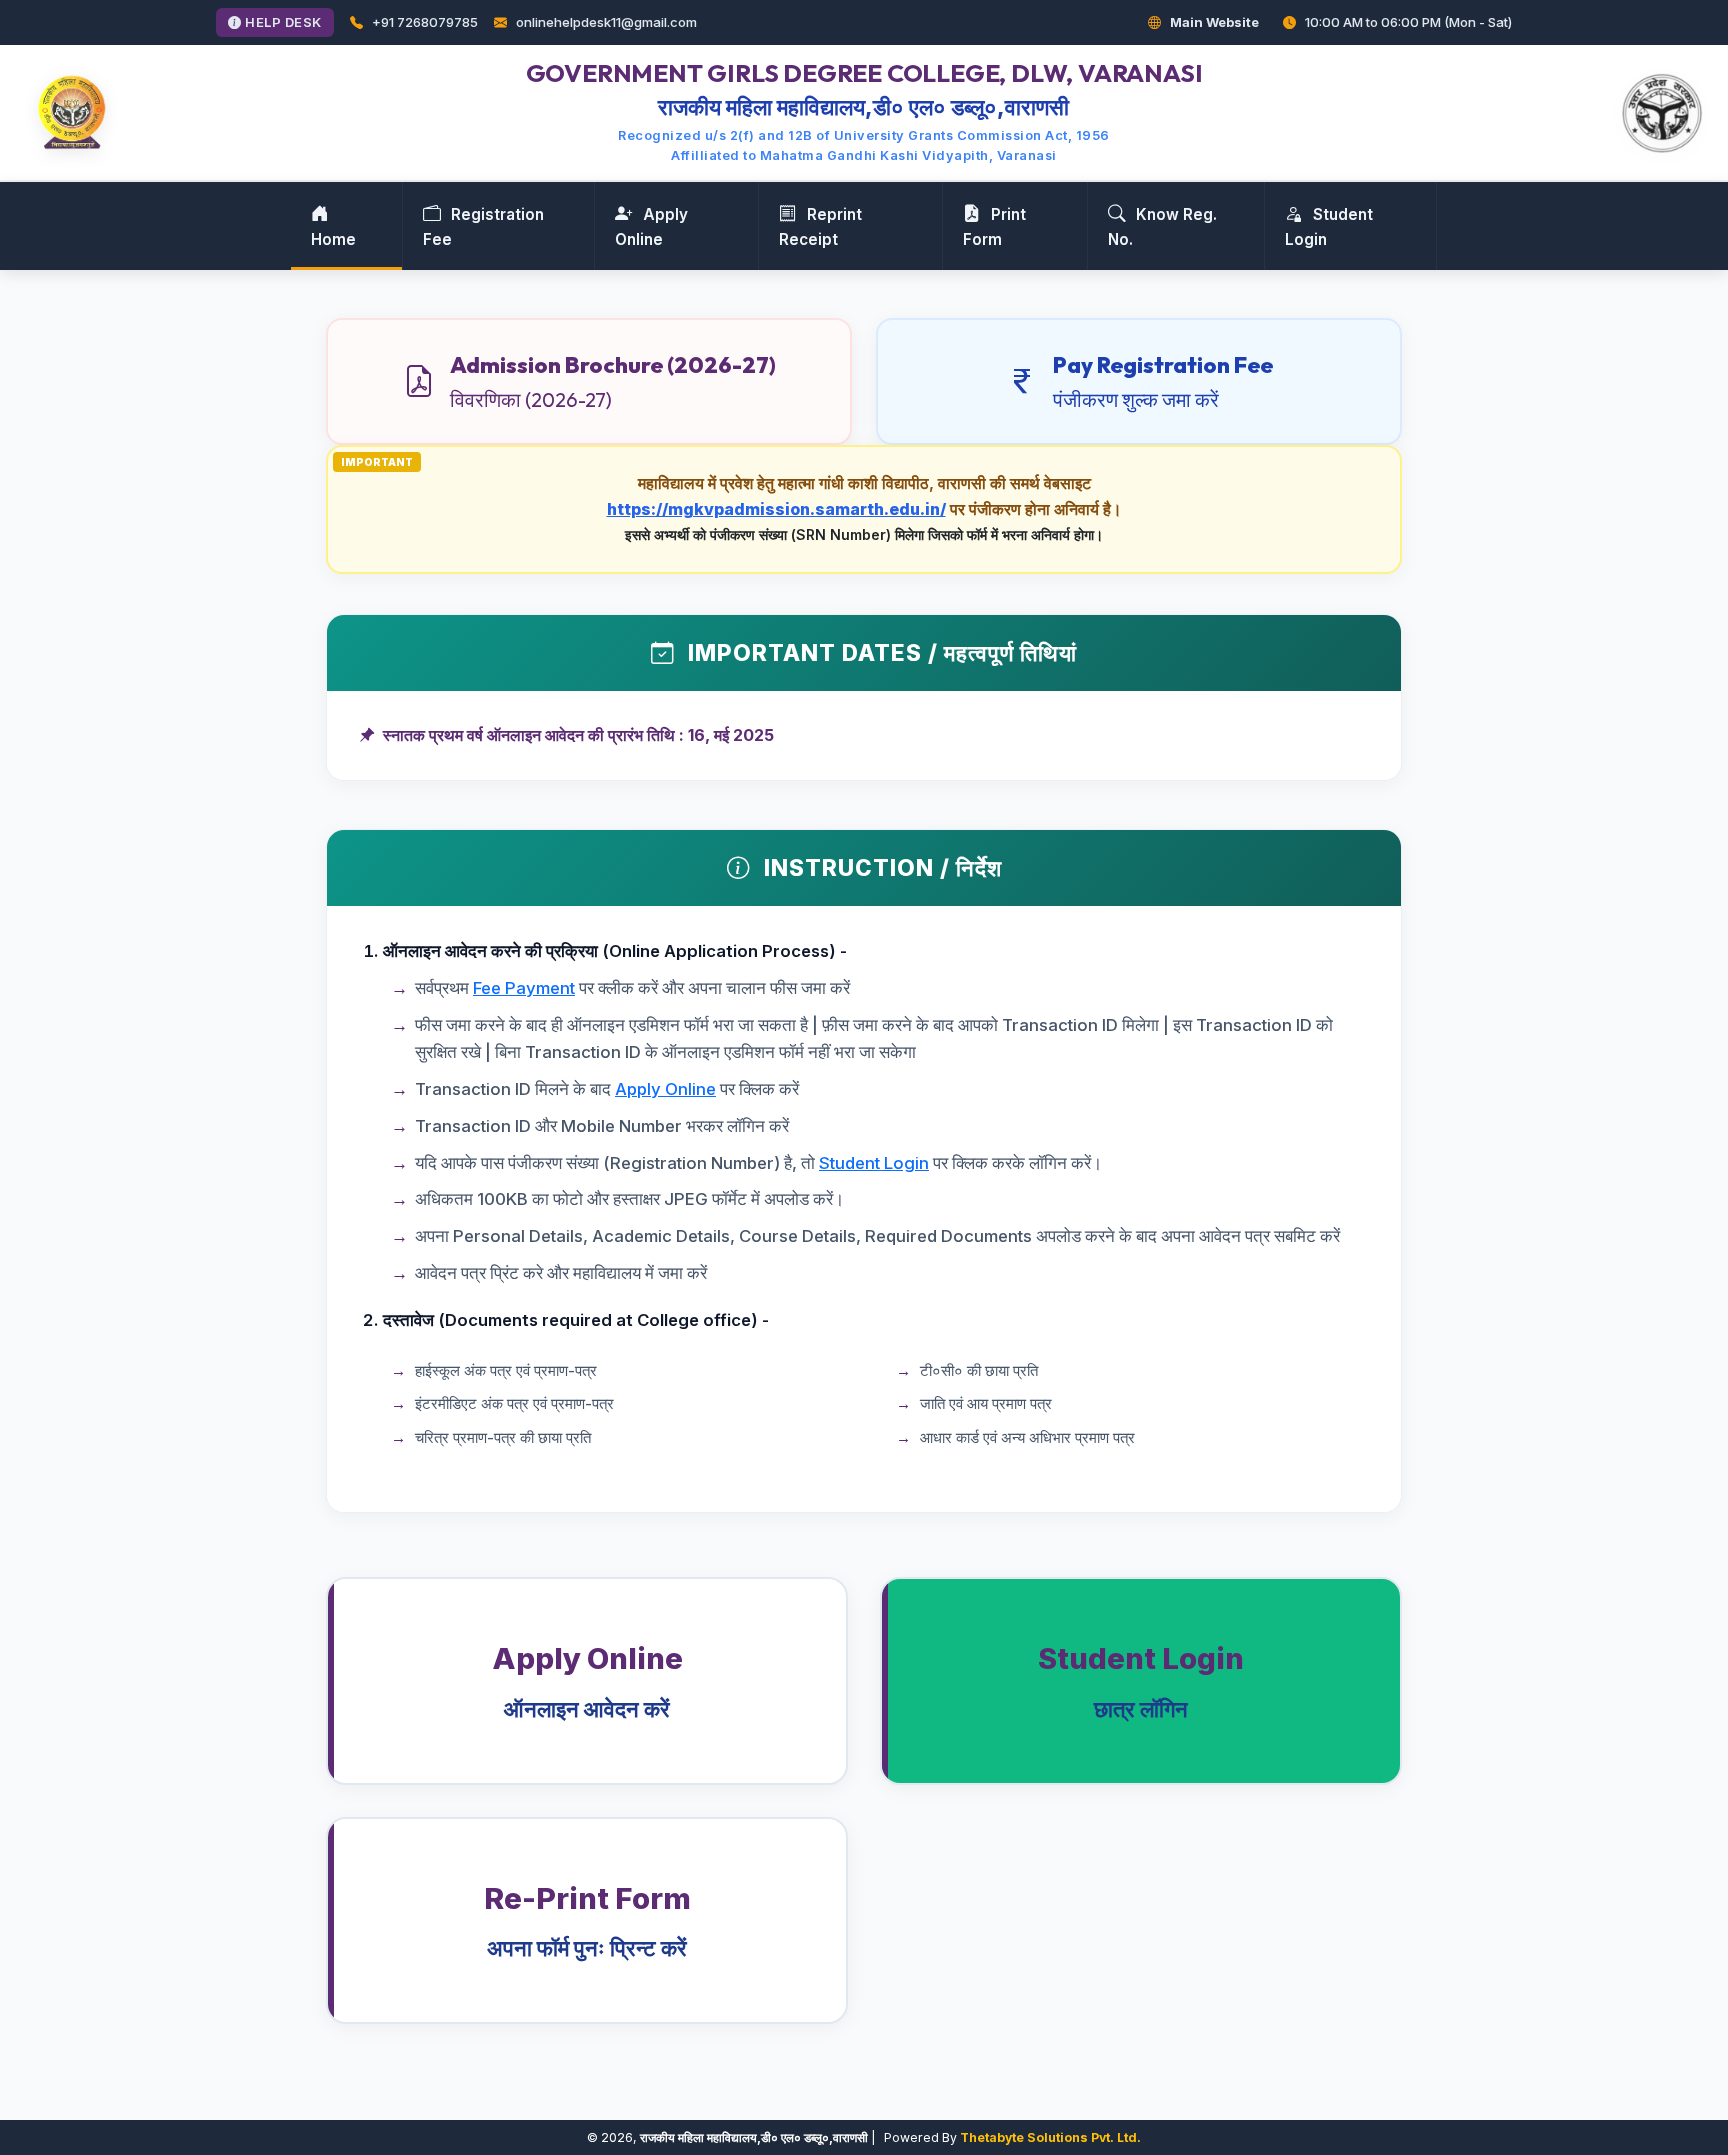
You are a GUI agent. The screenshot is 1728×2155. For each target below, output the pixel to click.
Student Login (1329, 227)
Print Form (994, 227)
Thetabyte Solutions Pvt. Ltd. (1050, 2137)
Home (333, 239)
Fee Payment (524, 988)
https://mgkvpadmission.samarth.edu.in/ (776, 509)
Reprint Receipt (820, 227)
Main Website (1213, 22)
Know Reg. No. (1162, 227)
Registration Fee (483, 227)
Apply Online (651, 227)
